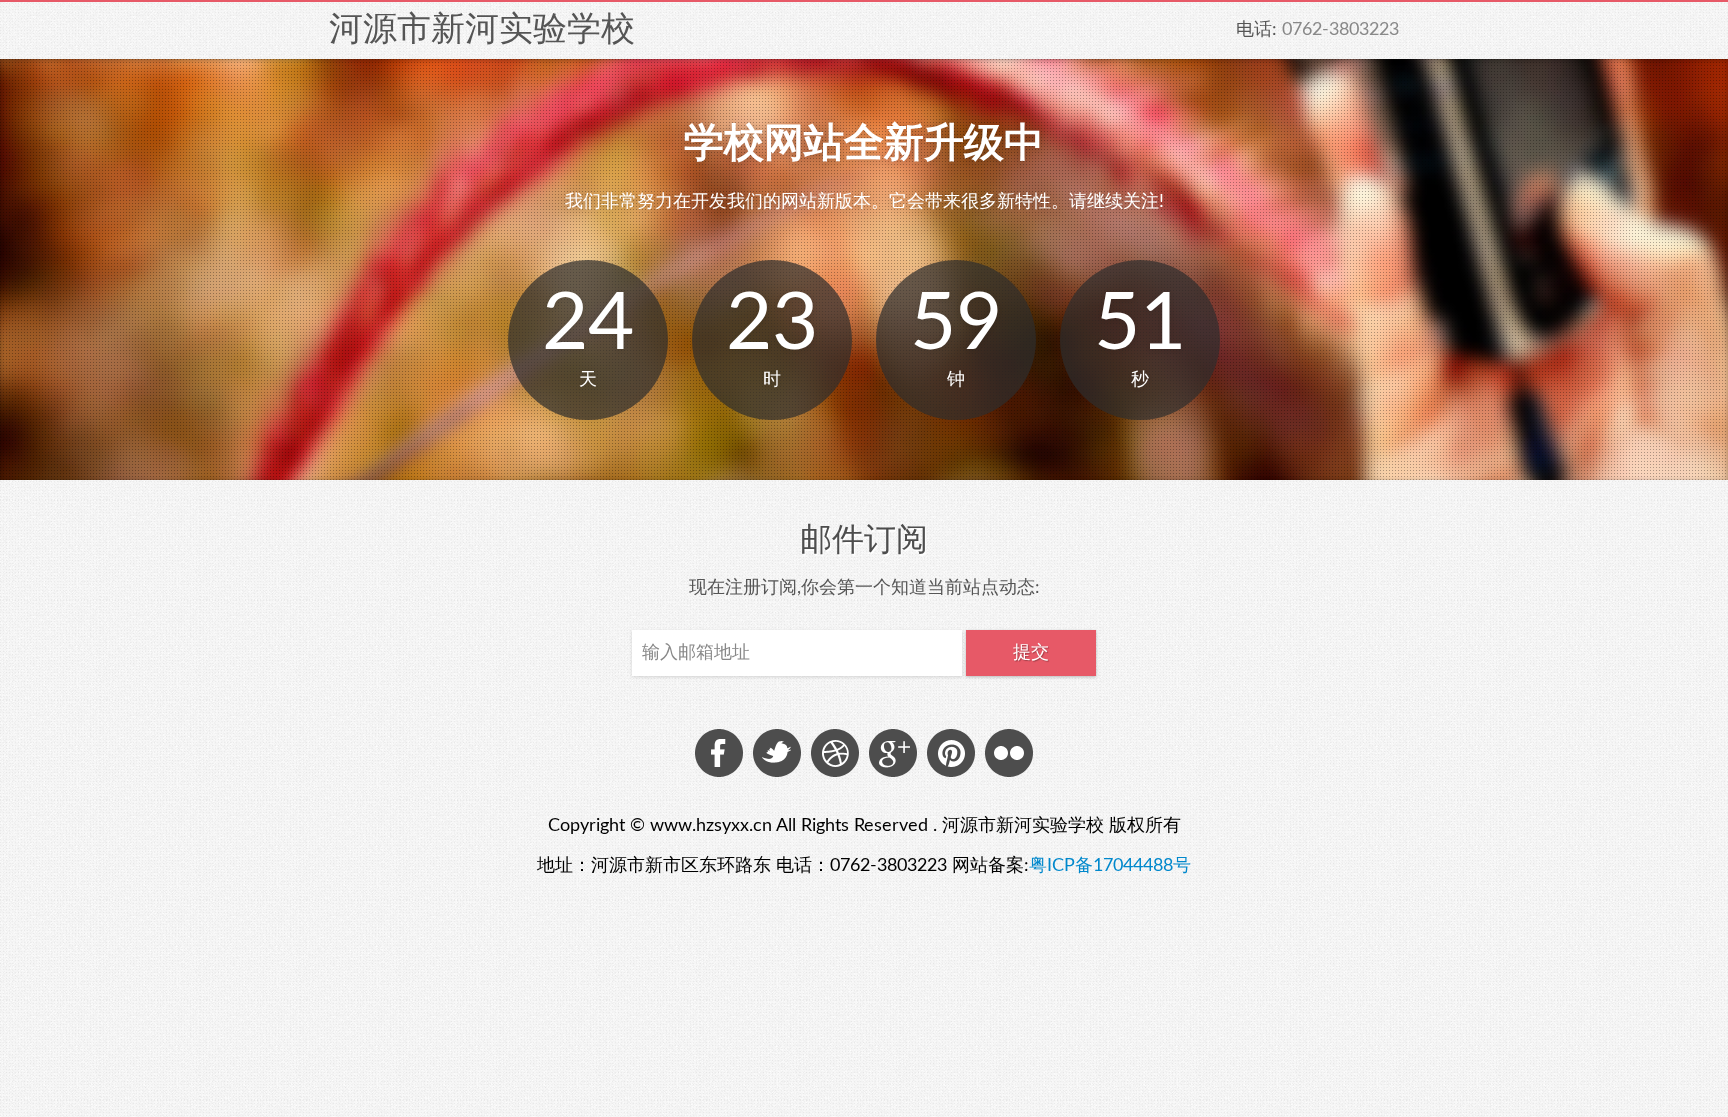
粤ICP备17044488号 (1110, 866)
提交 (1031, 653)
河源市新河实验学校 (482, 28)
